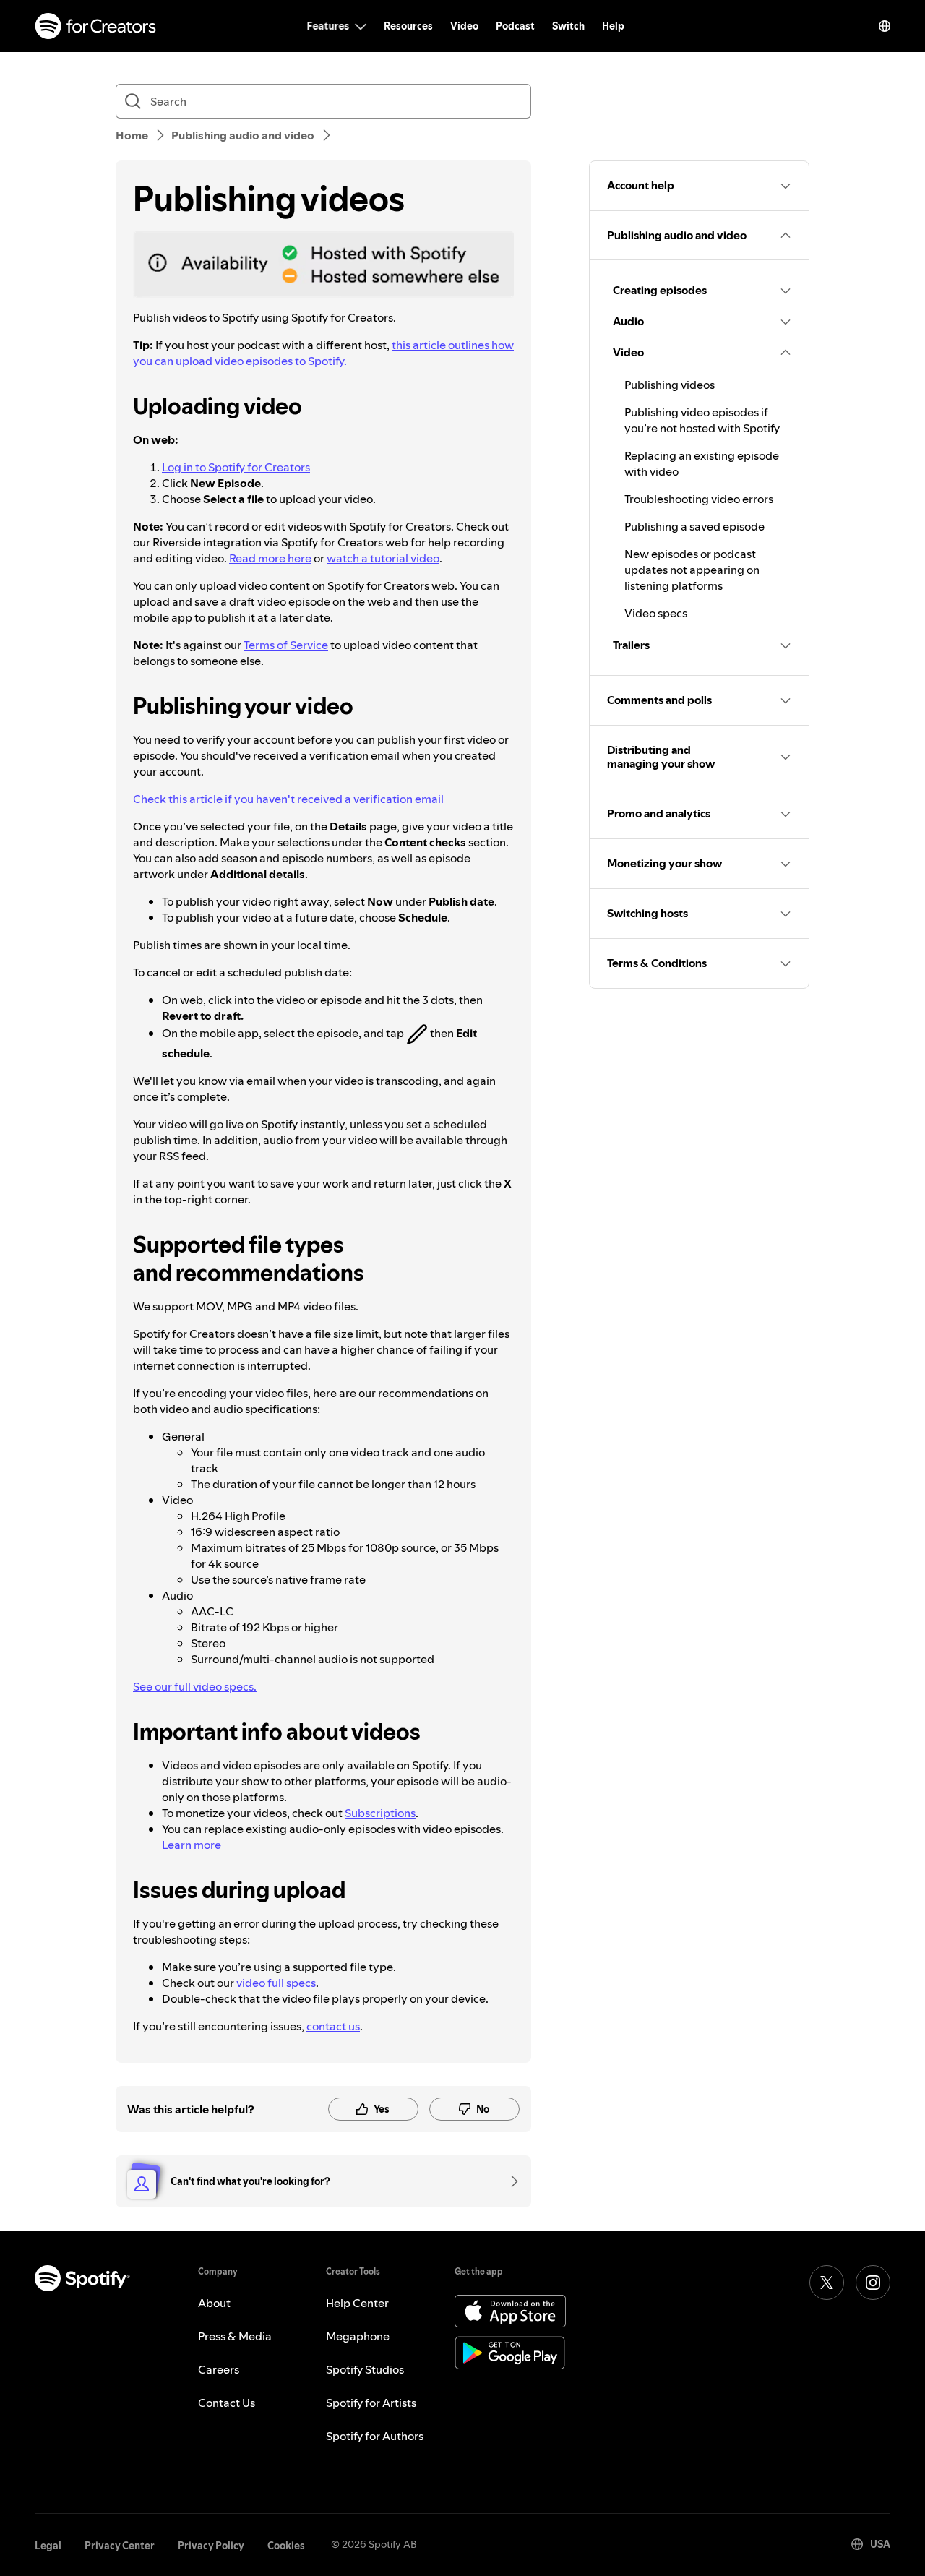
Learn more (192, 1845)
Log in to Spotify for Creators (236, 467)
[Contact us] (509, 2181)
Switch (568, 26)
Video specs (656, 613)
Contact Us (227, 2403)
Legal (48, 2546)
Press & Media (235, 2336)
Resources (408, 26)
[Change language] (885, 26)
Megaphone (358, 2336)
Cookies (286, 2546)
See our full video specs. (195, 1686)
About (214, 2303)
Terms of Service (286, 645)
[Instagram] (873, 2283)
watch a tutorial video (383, 558)
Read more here (270, 558)
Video (464, 26)
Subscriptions (380, 1813)
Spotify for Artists (371, 2403)
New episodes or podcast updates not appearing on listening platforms (692, 570)
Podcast (515, 26)
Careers (219, 2369)
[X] (827, 2283)
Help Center (357, 2303)
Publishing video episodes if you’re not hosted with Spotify (702, 420)
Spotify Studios (365, 2369)
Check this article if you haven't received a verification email (288, 799)
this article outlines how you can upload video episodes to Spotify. (323, 353)
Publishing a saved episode (694, 526)
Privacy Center (120, 2546)
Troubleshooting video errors (699, 499)
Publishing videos (670, 385)
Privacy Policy (211, 2546)
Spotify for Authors (375, 2436)
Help (613, 26)
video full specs (276, 1983)
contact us (333, 2026)
